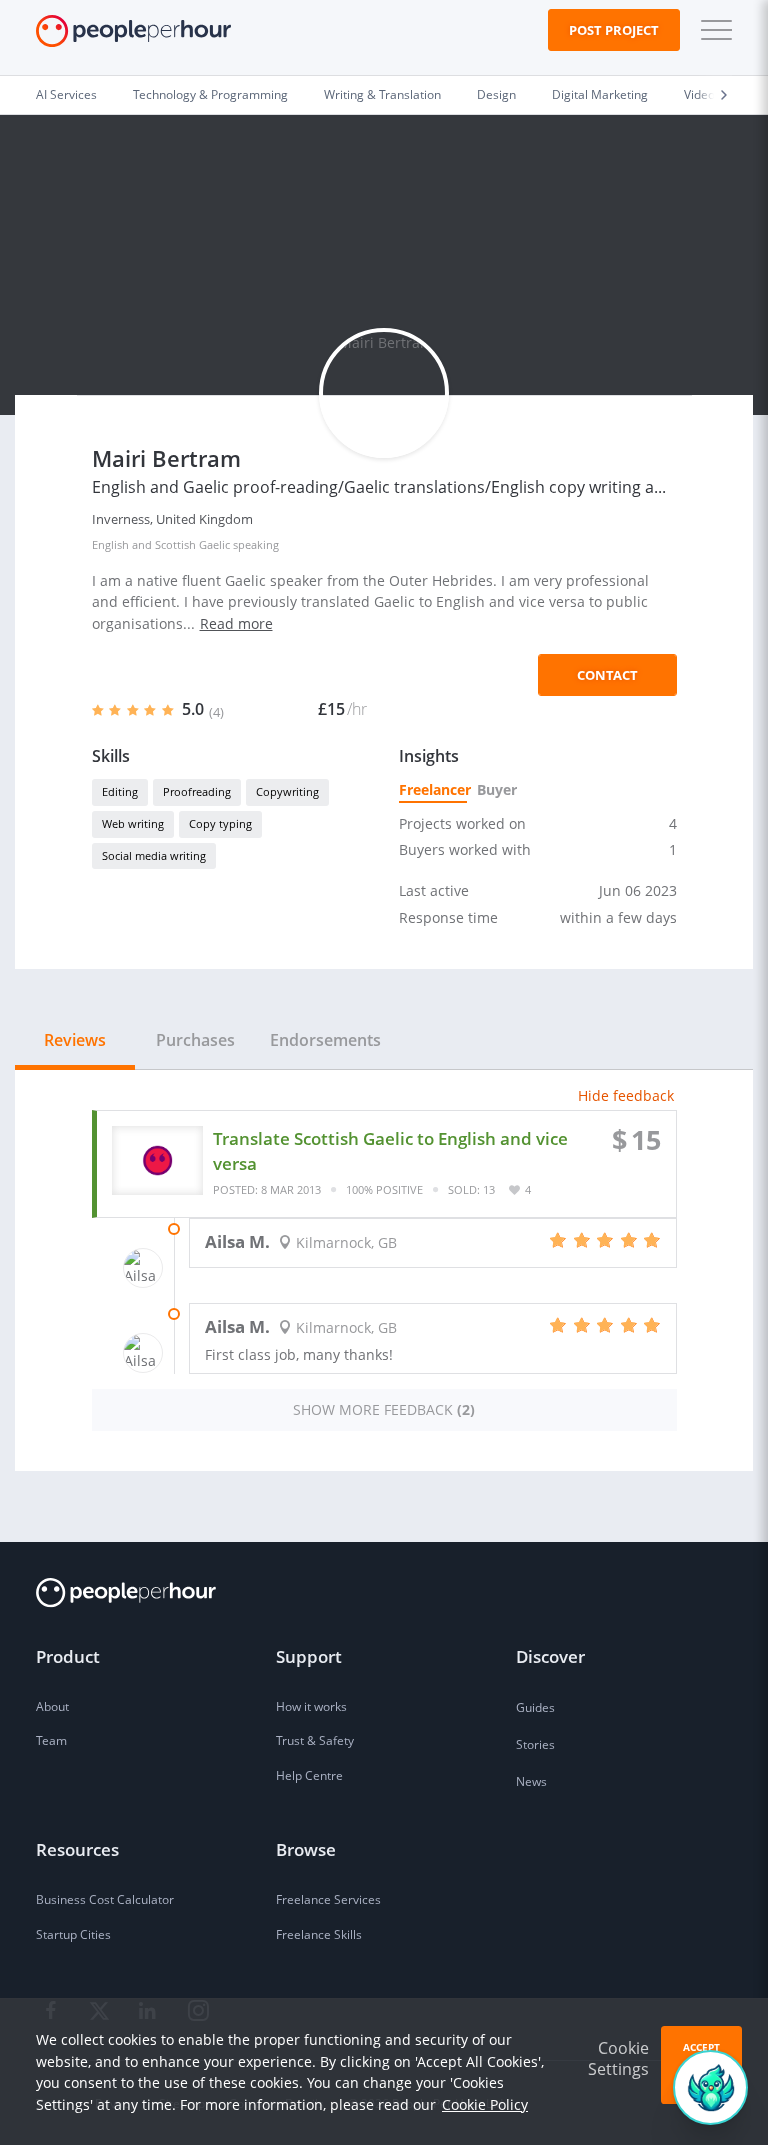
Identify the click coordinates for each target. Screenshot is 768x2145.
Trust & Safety (315, 1740)
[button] (712, 30)
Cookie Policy (485, 2104)
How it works (311, 1706)
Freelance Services (328, 1899)
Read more (236, 623)
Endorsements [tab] (325, 1040)
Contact (607, 675)
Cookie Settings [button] (618, 2058)
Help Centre (309, 1775)
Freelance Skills (319, 1934)
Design (496, 94)
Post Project (614, 30)
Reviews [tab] (75, 1040)
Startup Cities (73, 1934)
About (52, 1706)
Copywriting (287, 791)
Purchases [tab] (195, 1040)
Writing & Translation (382, 94)
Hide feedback (626, 1095)
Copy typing (220, 823)
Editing (120, 791)
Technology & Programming (210, 94)
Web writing (133, 823)
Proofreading (197, 791)
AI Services (66, 94)
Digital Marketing (600, 94)
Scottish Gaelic (192, 544)
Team (51, 1740)
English (110, 544)
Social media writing (154, 855)
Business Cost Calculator (105, 1899)
